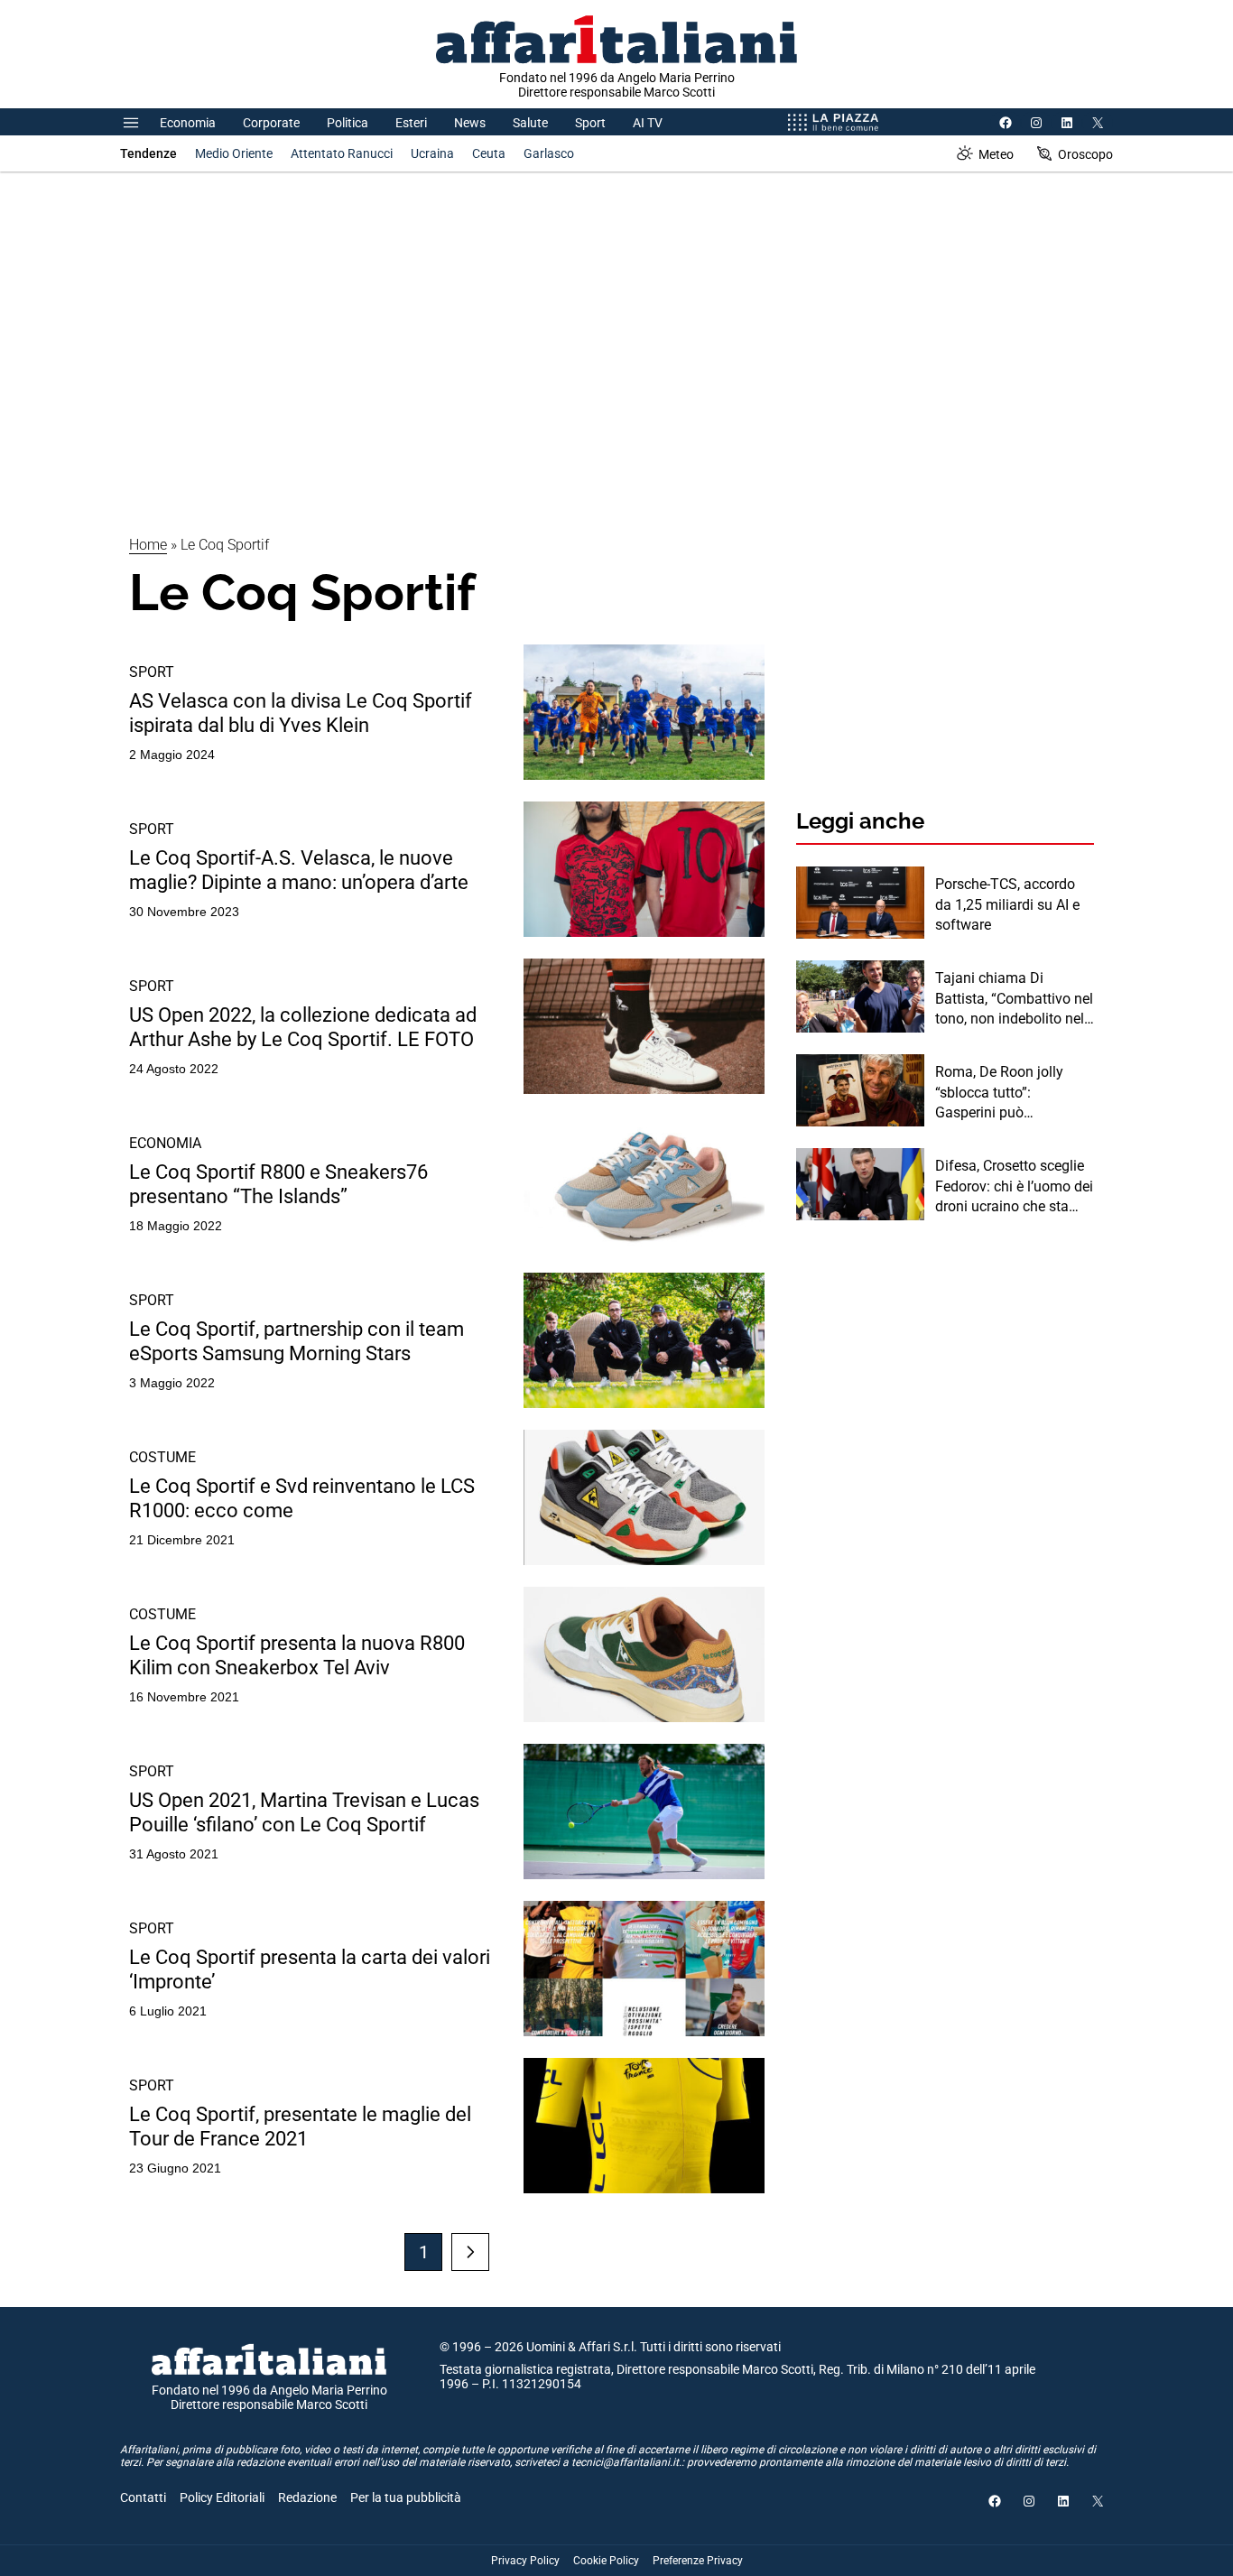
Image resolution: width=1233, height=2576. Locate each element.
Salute (530, 123)
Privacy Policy (525, 2561)
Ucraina (432, 153)
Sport (590, 123)
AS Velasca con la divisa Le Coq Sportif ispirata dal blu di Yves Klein (301, 713)
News (470, 123)
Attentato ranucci (342, 153)
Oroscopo (1085, 154)
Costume (162, 1457)
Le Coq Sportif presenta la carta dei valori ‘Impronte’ (310, 1969)
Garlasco (549, 153)
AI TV (648, 123)
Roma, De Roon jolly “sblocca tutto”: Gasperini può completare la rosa (999, 1093)
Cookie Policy (606, 2561)
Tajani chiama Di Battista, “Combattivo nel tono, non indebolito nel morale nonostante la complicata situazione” (1014, 999)
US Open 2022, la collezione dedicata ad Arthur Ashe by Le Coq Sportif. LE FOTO (303, 1027)
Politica (348, 123)
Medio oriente (234, 153)
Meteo (996, 154)
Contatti (143, 2497)
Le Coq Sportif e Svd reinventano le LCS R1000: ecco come (302, 1498)
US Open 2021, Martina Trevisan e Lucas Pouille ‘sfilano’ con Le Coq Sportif (304, 1812)
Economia (188, 123)
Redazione (307, 2497)
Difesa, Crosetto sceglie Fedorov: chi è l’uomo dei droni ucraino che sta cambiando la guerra (1014, 1187)
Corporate (271, 123)
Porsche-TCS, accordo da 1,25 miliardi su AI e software (1007, 904)
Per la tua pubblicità (406, 2497)
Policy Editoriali (222, 2497)
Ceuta (489, 153)
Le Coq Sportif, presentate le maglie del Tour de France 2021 (300, 2126)
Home (148, 545)
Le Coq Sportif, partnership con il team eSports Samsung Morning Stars (297, 1341)
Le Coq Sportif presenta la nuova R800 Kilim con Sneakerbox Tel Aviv (297, 1655)
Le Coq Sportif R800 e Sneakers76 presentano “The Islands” (278, 1184)
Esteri (411, 123)
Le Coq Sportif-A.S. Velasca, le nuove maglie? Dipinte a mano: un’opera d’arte (299, 870)
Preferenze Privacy (698, 2561)
